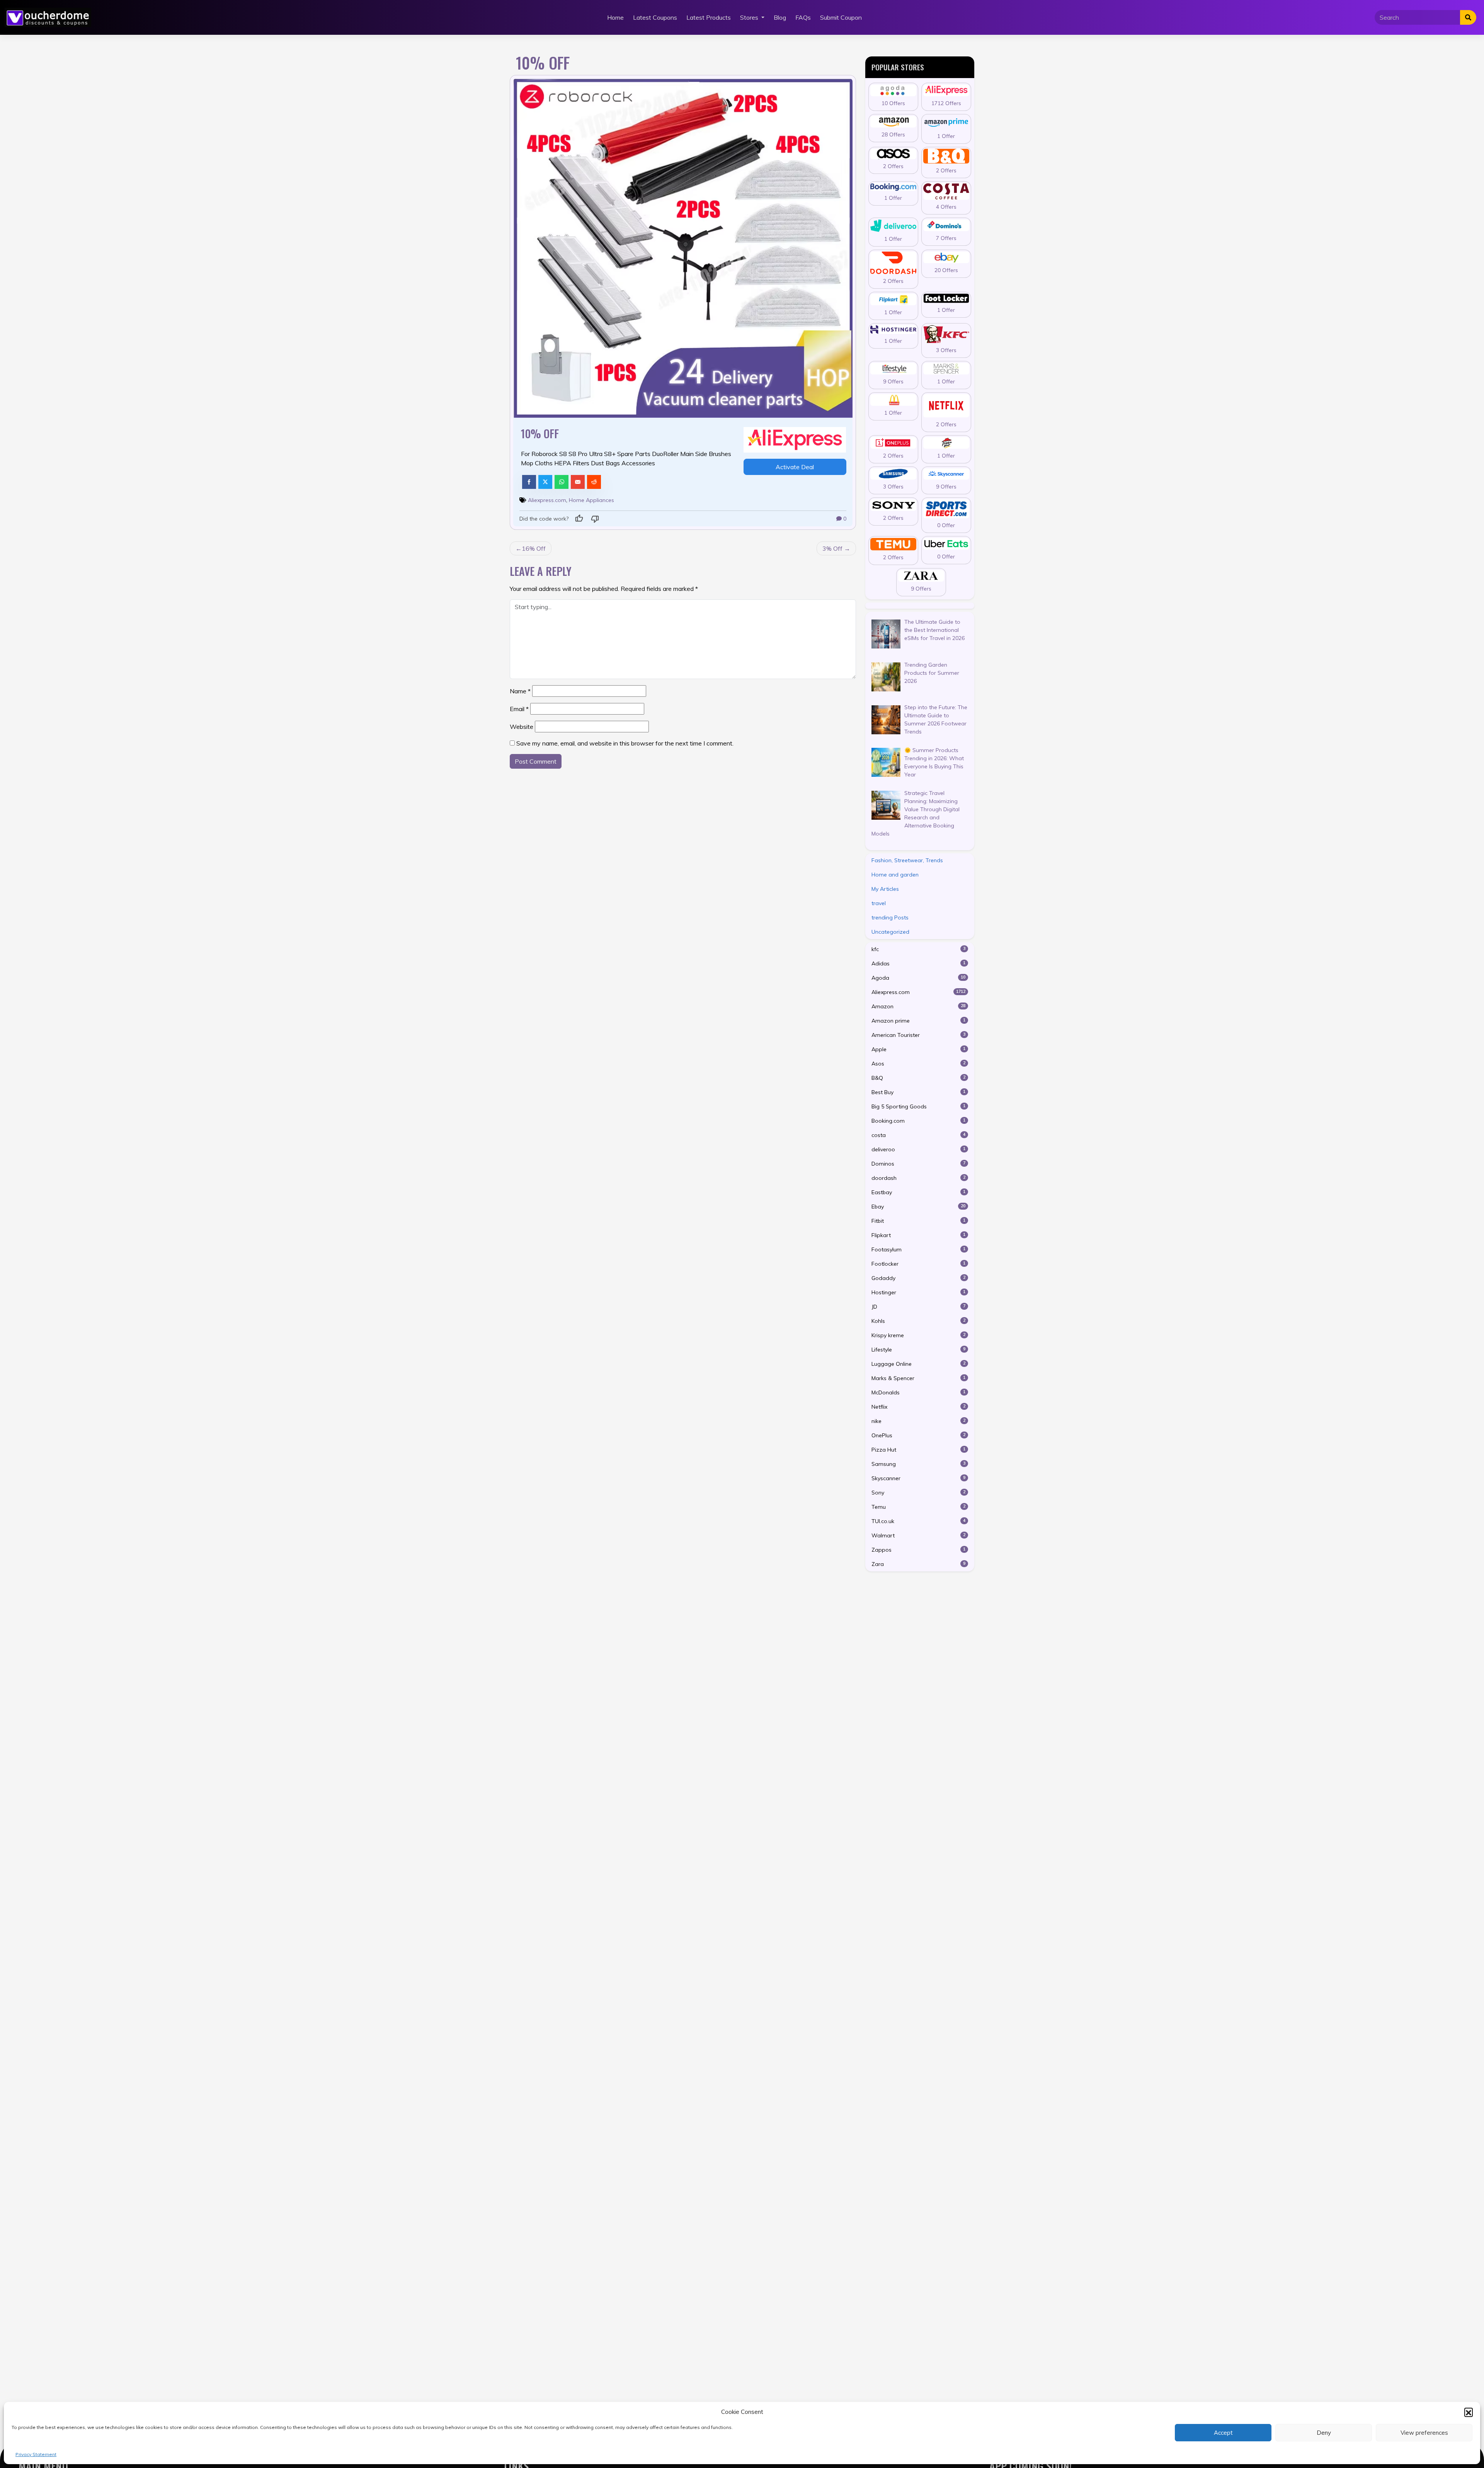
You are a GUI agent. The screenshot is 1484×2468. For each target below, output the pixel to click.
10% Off (540, 433)
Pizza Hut (919, 1450)
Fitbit (919, 1221)
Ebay (919, 1207)
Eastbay (919, 1192)
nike (919, 1421)
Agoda (919, 978)
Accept (1223, 2433)
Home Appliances (591, 500)
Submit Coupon (841, 17)
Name (520, 691)
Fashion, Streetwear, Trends (907, 860)
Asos (919, 1064)
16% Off (534, 548)
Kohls (919, 1321)
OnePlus (919, 1435)
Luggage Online (919, 1364)
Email (519, 709)
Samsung (919, 1464)
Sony (919, 1493)
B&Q (919, 1078)
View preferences (1424, 2433)
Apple (919, 1049)
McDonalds (919, 1392)
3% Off (832, 548)
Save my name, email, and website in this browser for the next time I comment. (625, 743)
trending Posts (890, 917)
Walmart (919, 1535)
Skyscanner (919, 1478)
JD (919, 1307)
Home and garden (895, 875)
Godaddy (919, 1278)
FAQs (803, 17)
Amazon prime (919, 1021)
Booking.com (919, 1121)
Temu (919, 1507)
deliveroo (919, 1149)
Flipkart (919, 1235)
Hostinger (919, 1292)
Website (522, 727)
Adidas (919, 963)
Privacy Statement (36, 2454)
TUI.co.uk (919, 1521)
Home (615, 17)
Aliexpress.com (547, 500)
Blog (780, 17)
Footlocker (919, 1264)
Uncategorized (890, 932)
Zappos (919, 1550)
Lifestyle (919, 1350)
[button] (1469, 2412)
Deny (1324, 2433)
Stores (750, 17)
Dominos (919, 1164)
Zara (919, 1564)
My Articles (885, 889)
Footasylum (919, 1249)
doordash (919, 1178)
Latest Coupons (655, 17)
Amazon (919, 1006)
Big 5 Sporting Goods (919, 1106)
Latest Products (709, 17)
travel (879, 903)
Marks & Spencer (919, 1378)
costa (919, 1135)
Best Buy (919, 1092)
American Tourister (919, 1035)
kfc (919, 949)
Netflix (919, 1407)
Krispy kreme (919, 1335)
